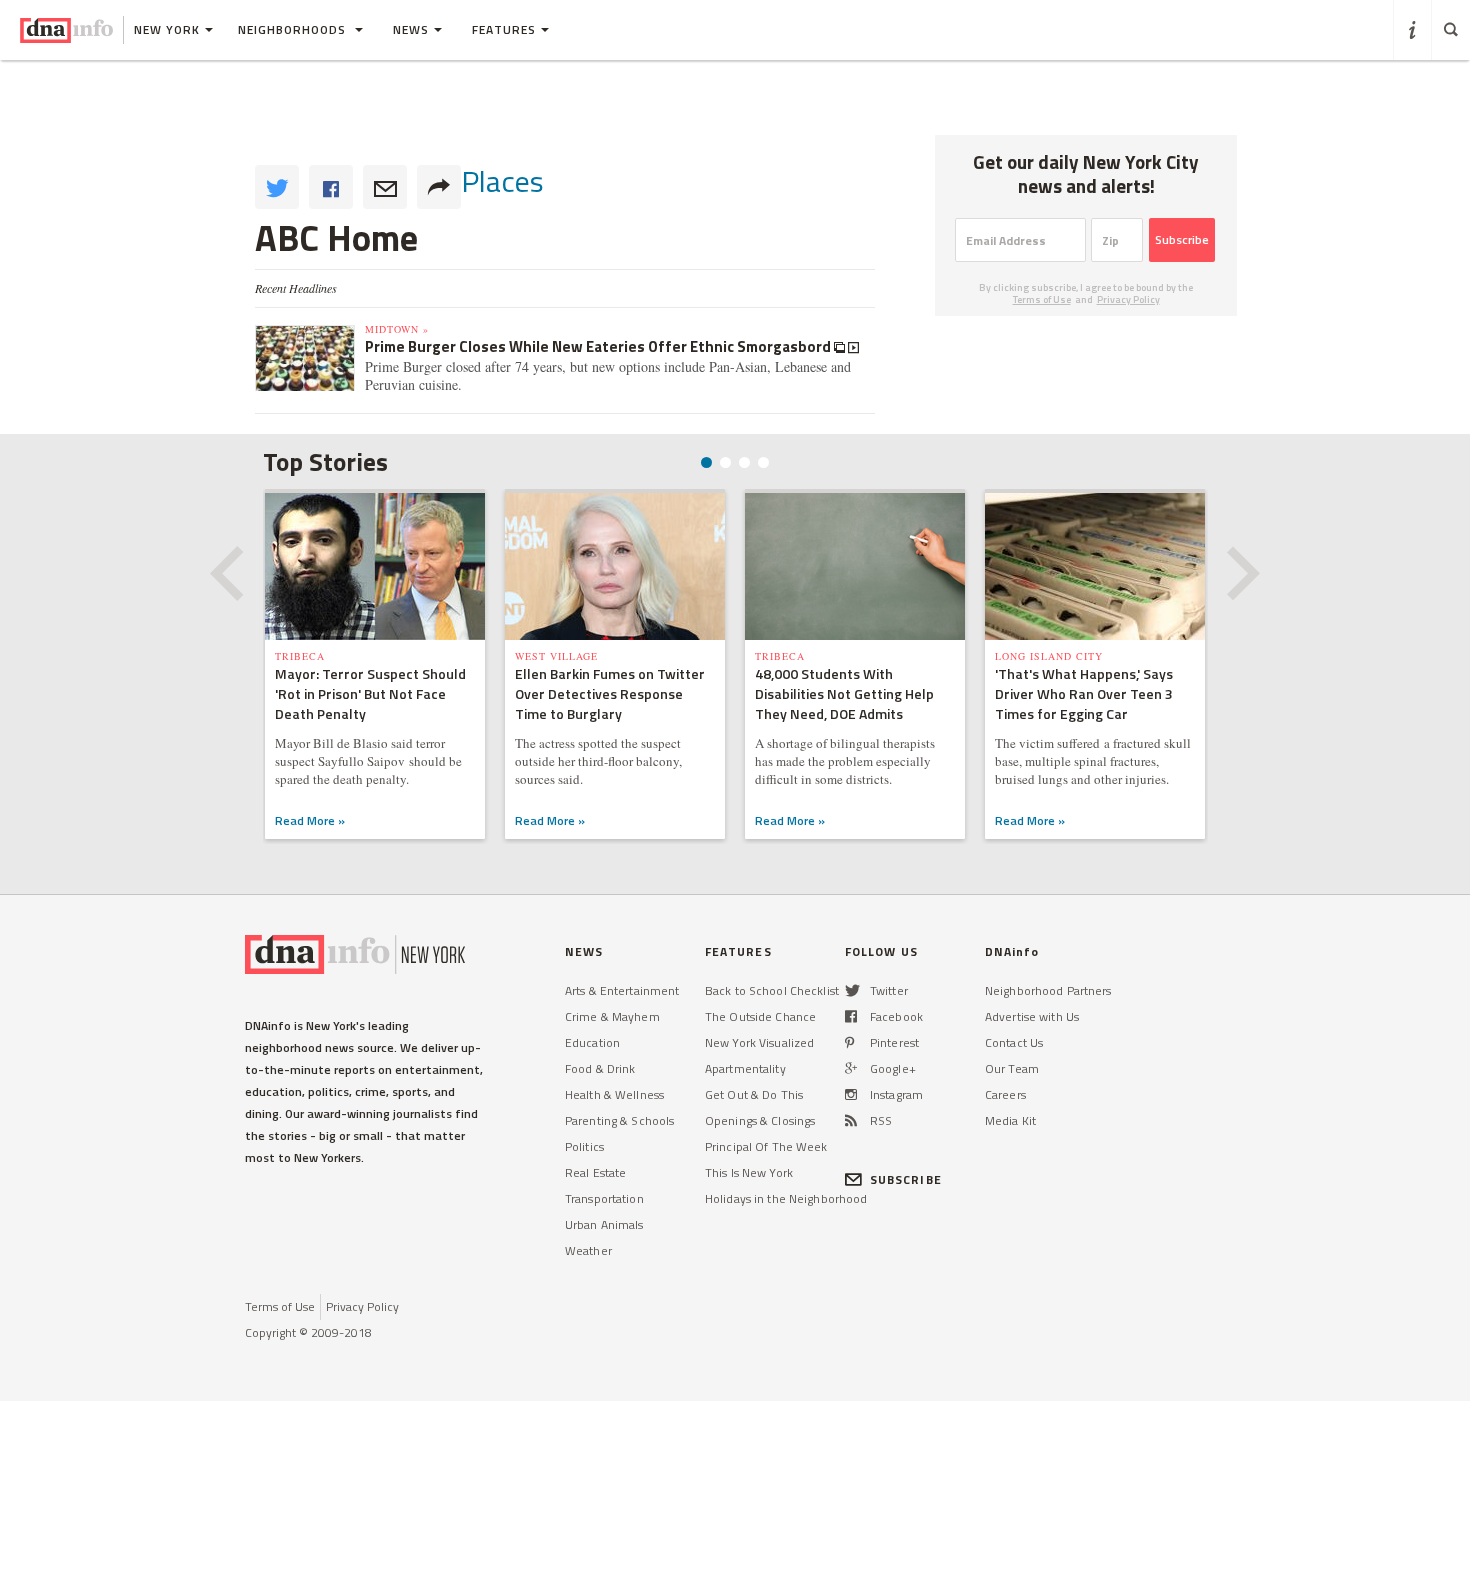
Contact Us (1014, 1042)
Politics (584, 1146)
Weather (588, 1250)
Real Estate (595, 1172)
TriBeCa (300, 656)
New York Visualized (759, 1042)
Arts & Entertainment (622, 990)
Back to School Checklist (772, 990)
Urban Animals (604, 1224)
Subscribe (1182, 239)
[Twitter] (852, 990)
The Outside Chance (760, 1016)
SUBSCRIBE (906, 1179)
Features (504, 29)
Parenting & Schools (619, 1120)
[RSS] (851, 1120)
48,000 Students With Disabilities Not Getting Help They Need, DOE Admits (844, 693)
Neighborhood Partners (1048, 990)
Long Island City (1049, 656)
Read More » (310, 820)
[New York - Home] (66, 30)
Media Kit (1010, 1120)
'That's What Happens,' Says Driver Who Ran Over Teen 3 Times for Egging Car (1084, 693)
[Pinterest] (849, 1042)
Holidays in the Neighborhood (786, 1198)
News (411, 29)
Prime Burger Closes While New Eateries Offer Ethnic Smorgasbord (599, 346)
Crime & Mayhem (612, 1016)
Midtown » (397, 329)
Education (592, 1042)
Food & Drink (600, 1068)
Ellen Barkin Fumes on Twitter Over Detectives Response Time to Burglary (610, 693)
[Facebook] (851, 1016)
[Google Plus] (851, 1068)
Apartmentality (745, 1068)
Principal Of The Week (766, 1146)
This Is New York (749, 1172)
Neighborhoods (294, 29)
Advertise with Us (1032, 1016)
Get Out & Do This (754, 1094)
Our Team (1012, 1068)
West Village (556, 656)
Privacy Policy (1128, 299)
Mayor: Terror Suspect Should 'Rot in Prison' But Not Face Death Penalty (370, 693)
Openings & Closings (760, 1120)
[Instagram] (851, 1094)
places (502, 181)
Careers (1005, 1094)
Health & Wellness (614, 1094)
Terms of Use (1042, 299)
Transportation (604, 1198)
